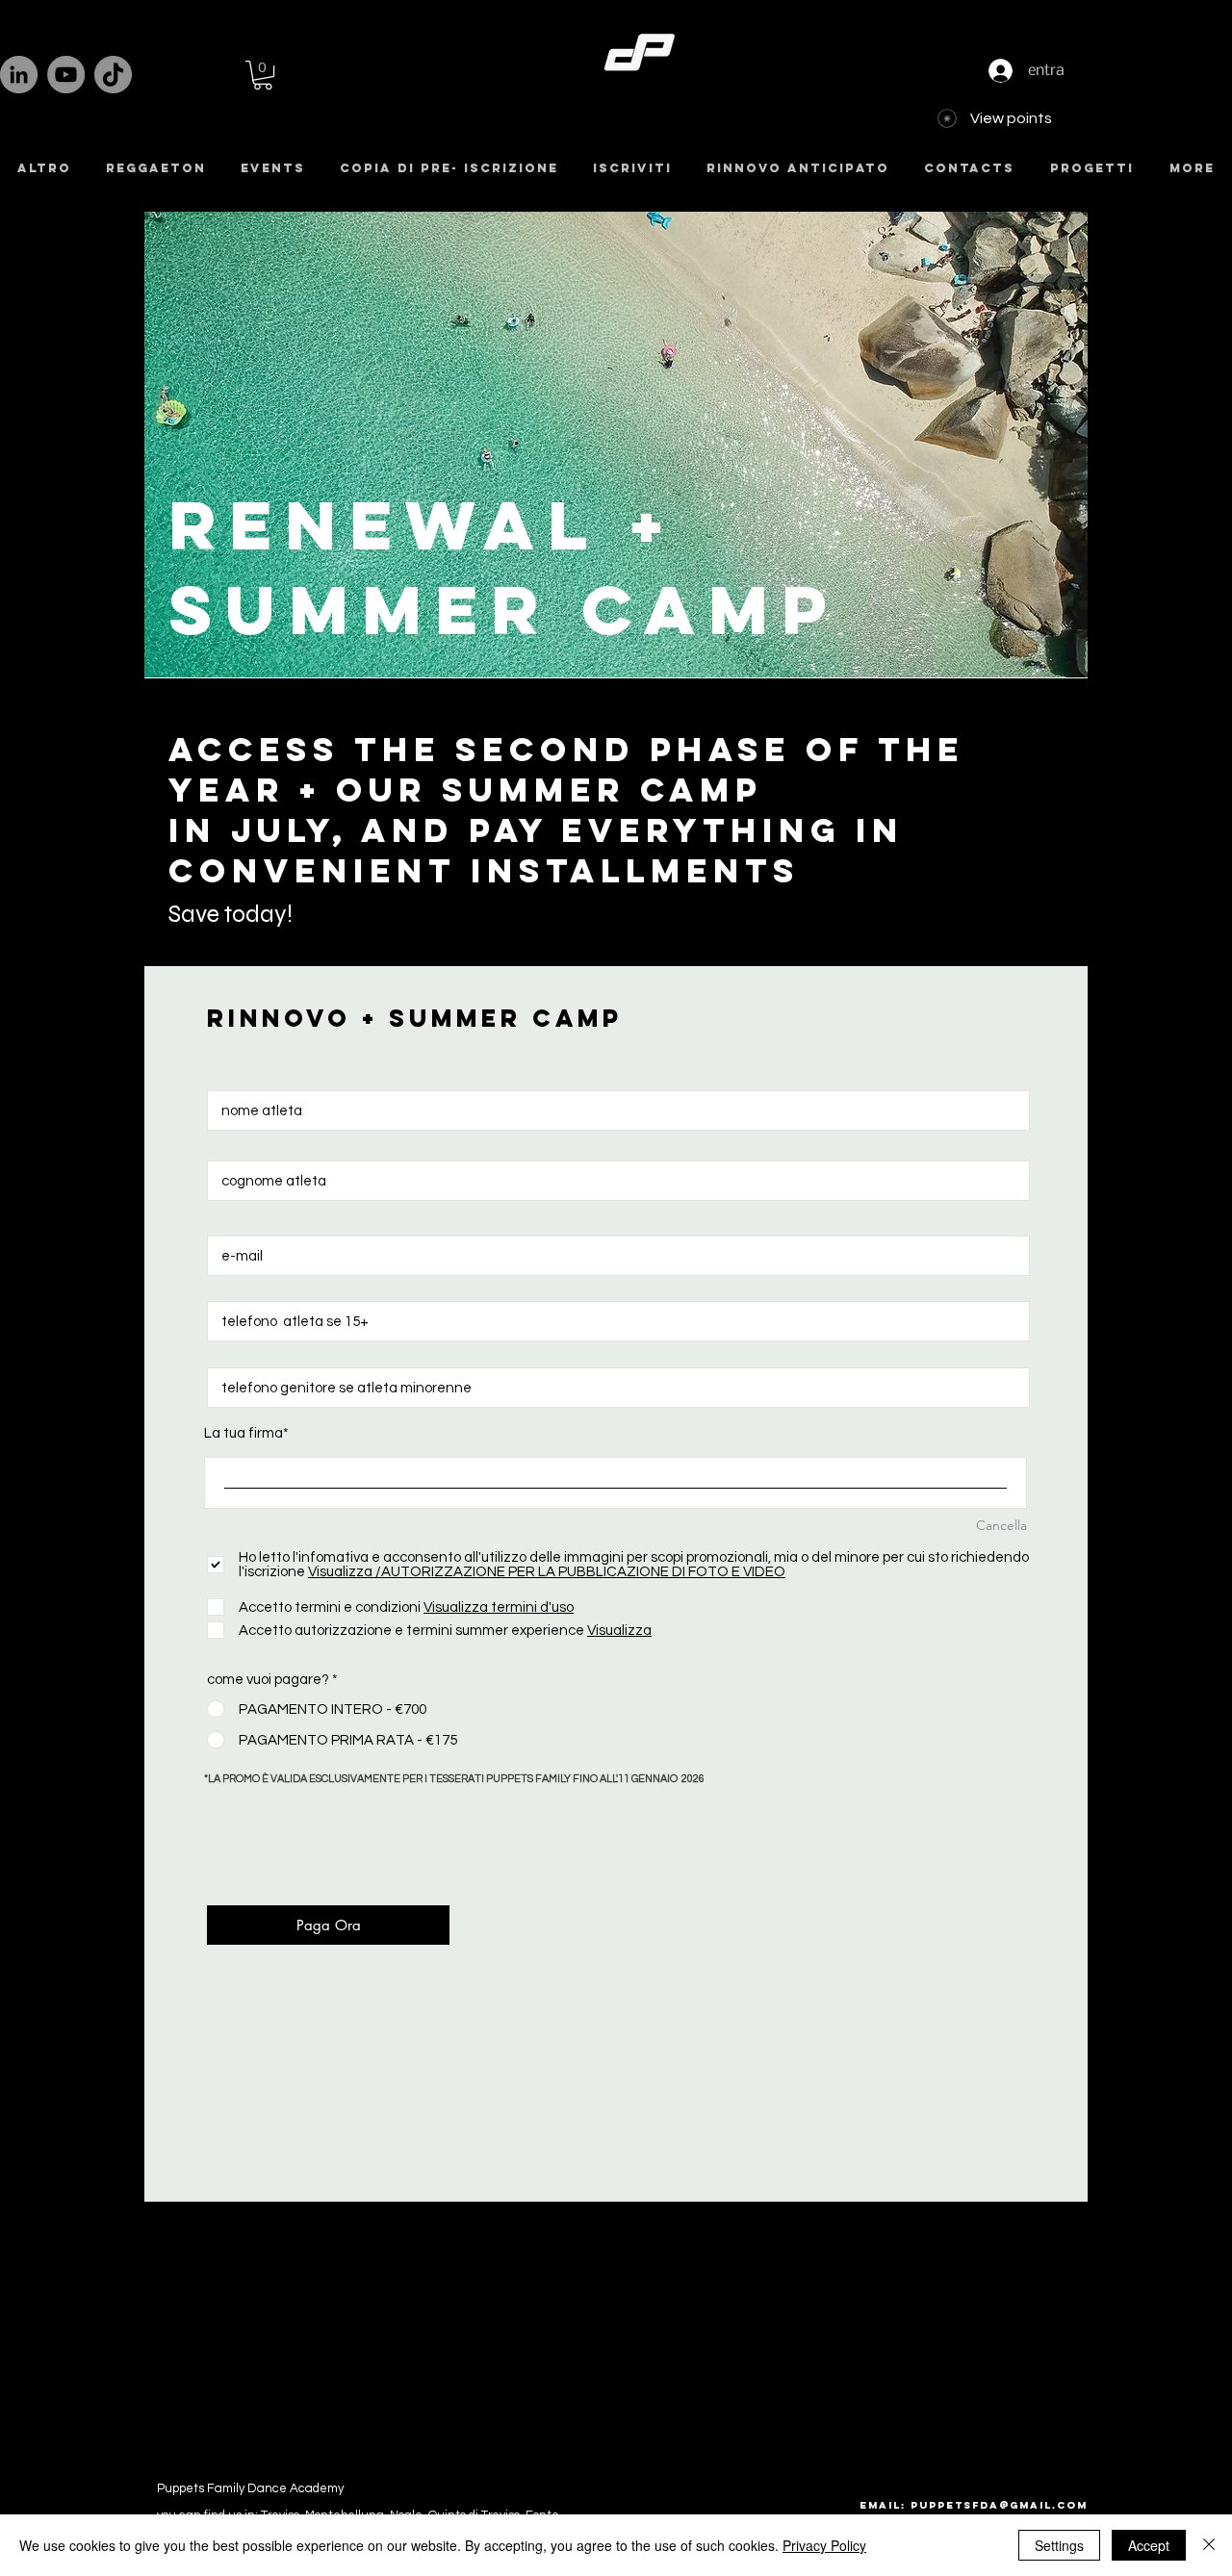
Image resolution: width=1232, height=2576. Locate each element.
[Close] (1209, 2545)
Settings (1059, 2545)
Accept (1149, 2545)
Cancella (1001, 1525)
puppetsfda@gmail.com (999, 2505)
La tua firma (244, 1433)
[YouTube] (66, 75)
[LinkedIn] (19, 75)
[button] (263, 75)
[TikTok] (113, 75)
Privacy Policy (824, 2545)
